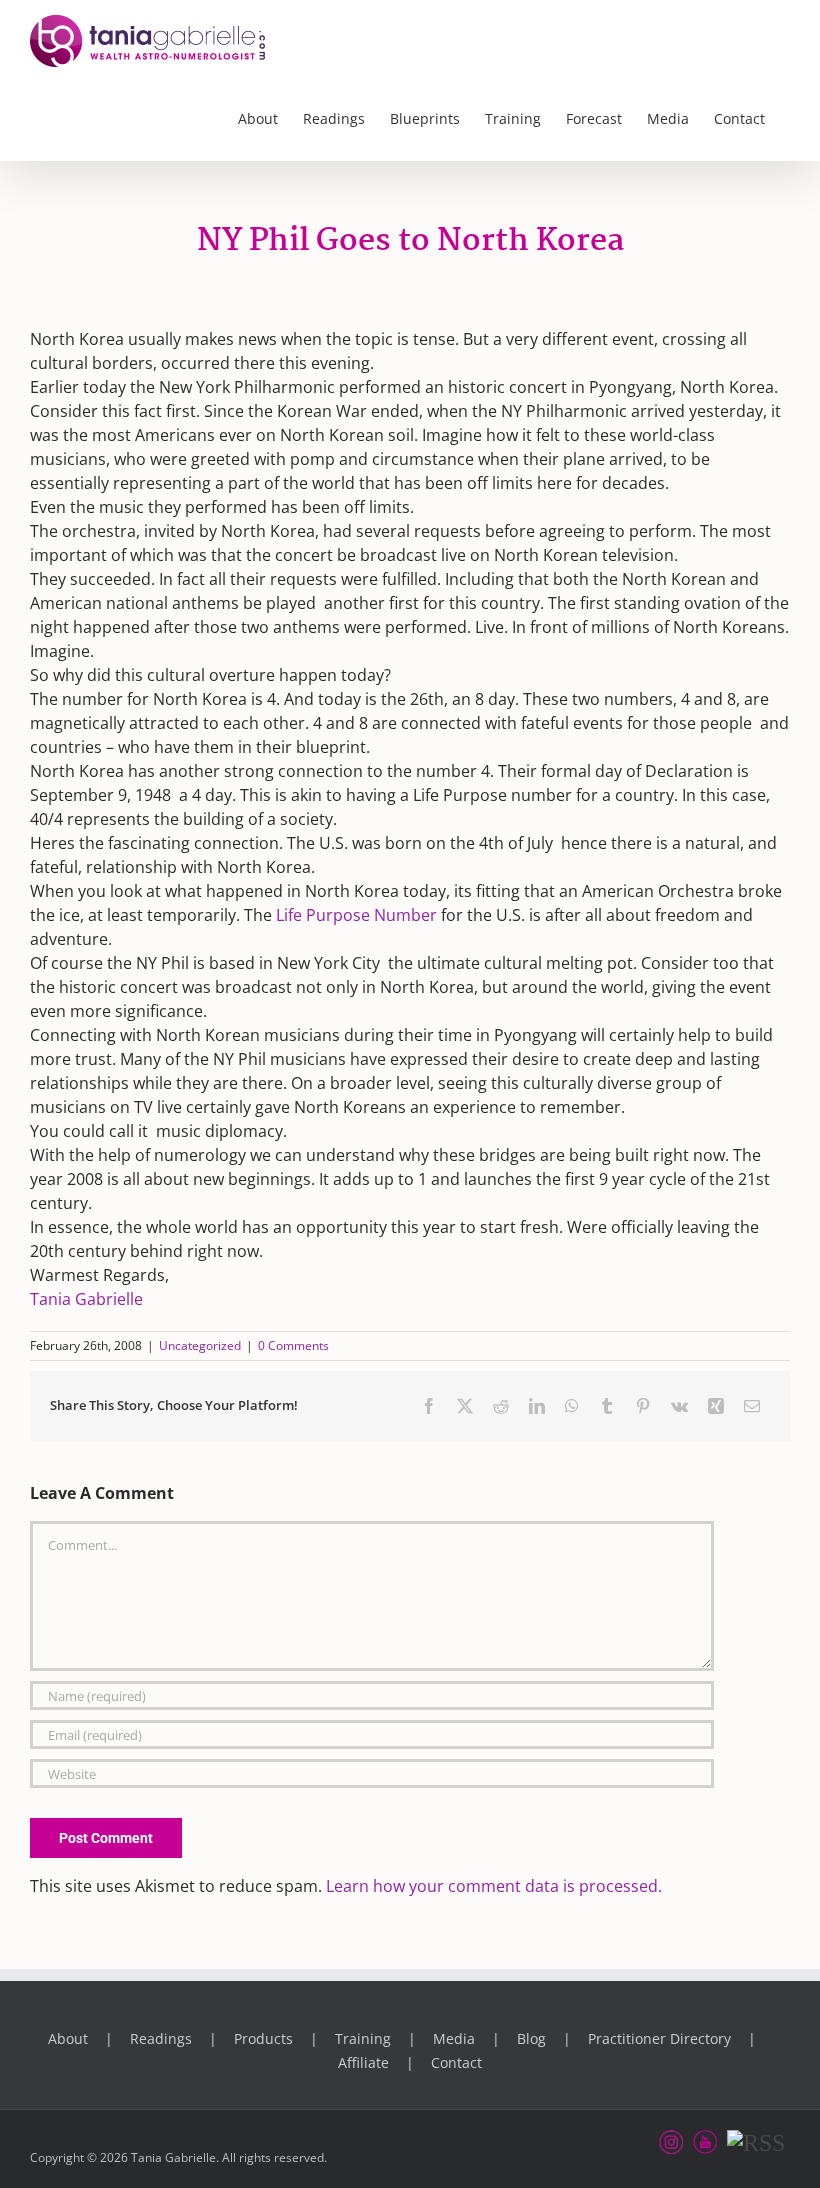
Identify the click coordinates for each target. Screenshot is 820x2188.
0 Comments (293, 1345)
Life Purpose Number (356, 915)
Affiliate (363, 2062)
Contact (456, 2062)
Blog (531, 2038)
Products (263, 2038)
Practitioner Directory (659, 2038)
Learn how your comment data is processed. (494, 1886)
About (68, 2038)
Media (454, 2038)
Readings (161, 2038)
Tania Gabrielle (86, 1299)
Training (363, 2038)
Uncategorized (200, 1345)
